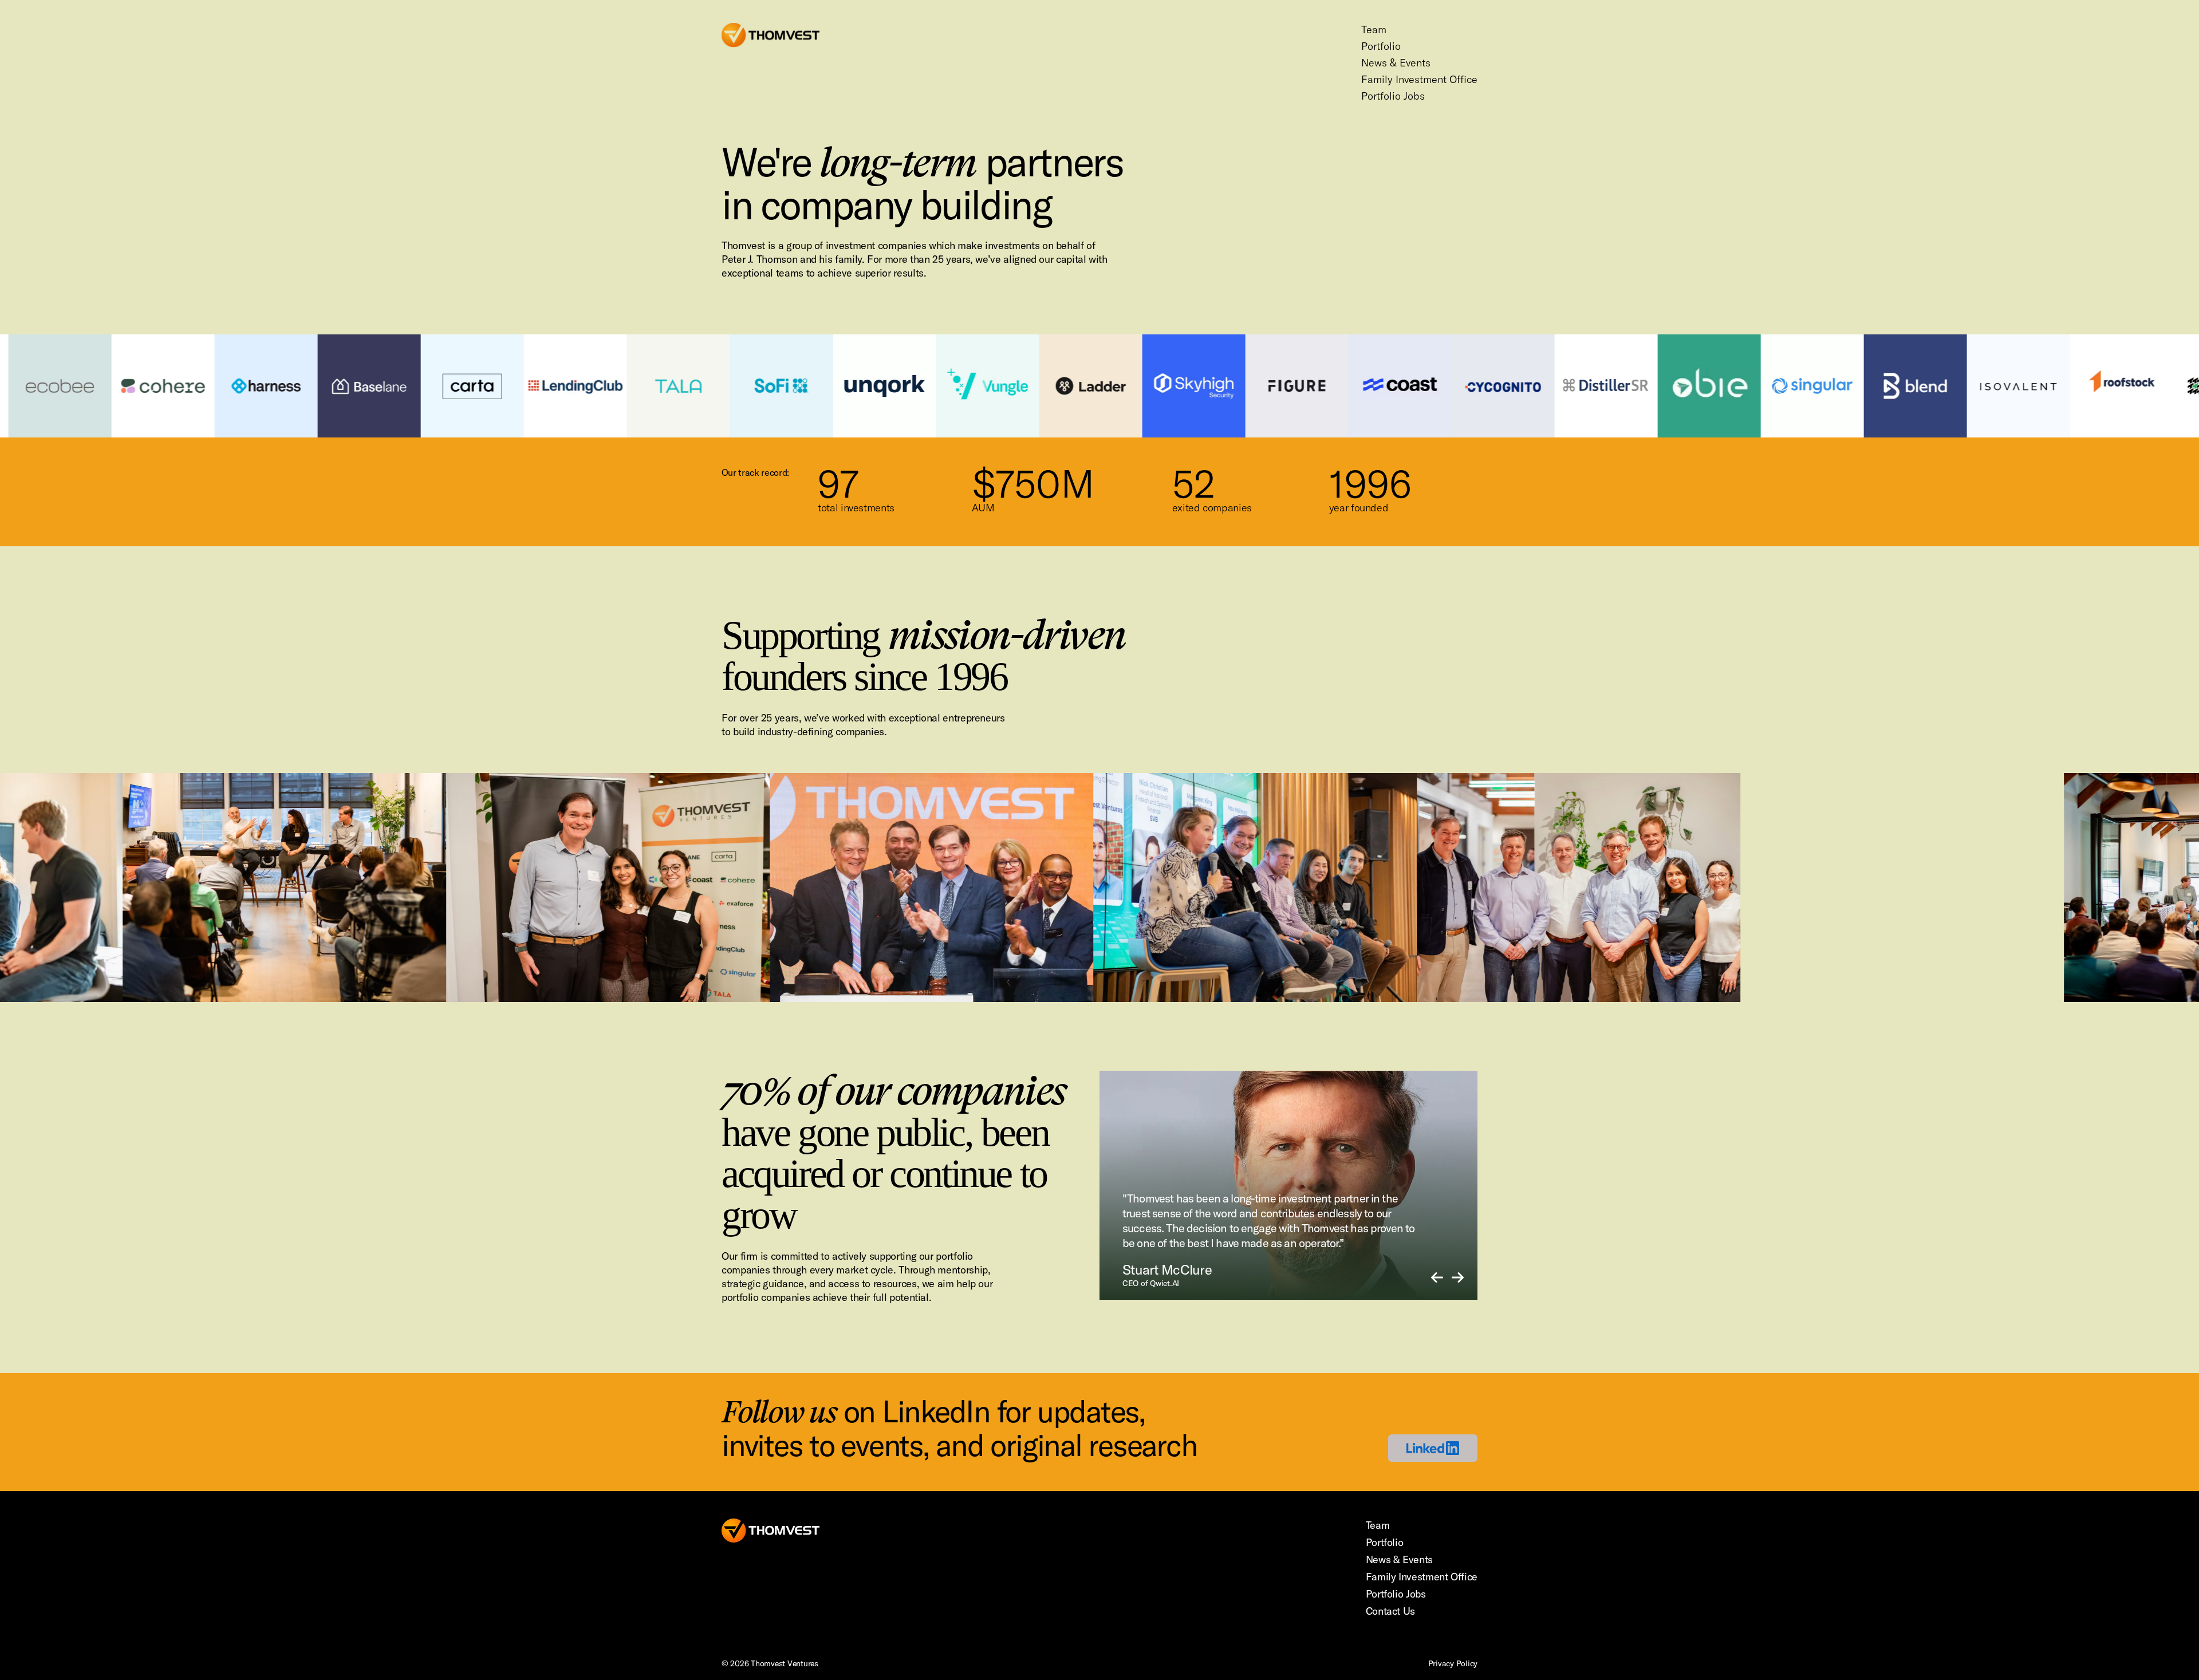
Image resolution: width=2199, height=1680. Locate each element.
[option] (1288, 1185)
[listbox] (1288, 1185)
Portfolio (1381, 46)
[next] (1458, 1278)
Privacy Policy (1453, 1663)
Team (1374, 29)
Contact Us (1390, 1611)
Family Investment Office (1419, 79)
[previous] (1437, 1278)
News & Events (1396, 63)
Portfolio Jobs (1393, 96)
